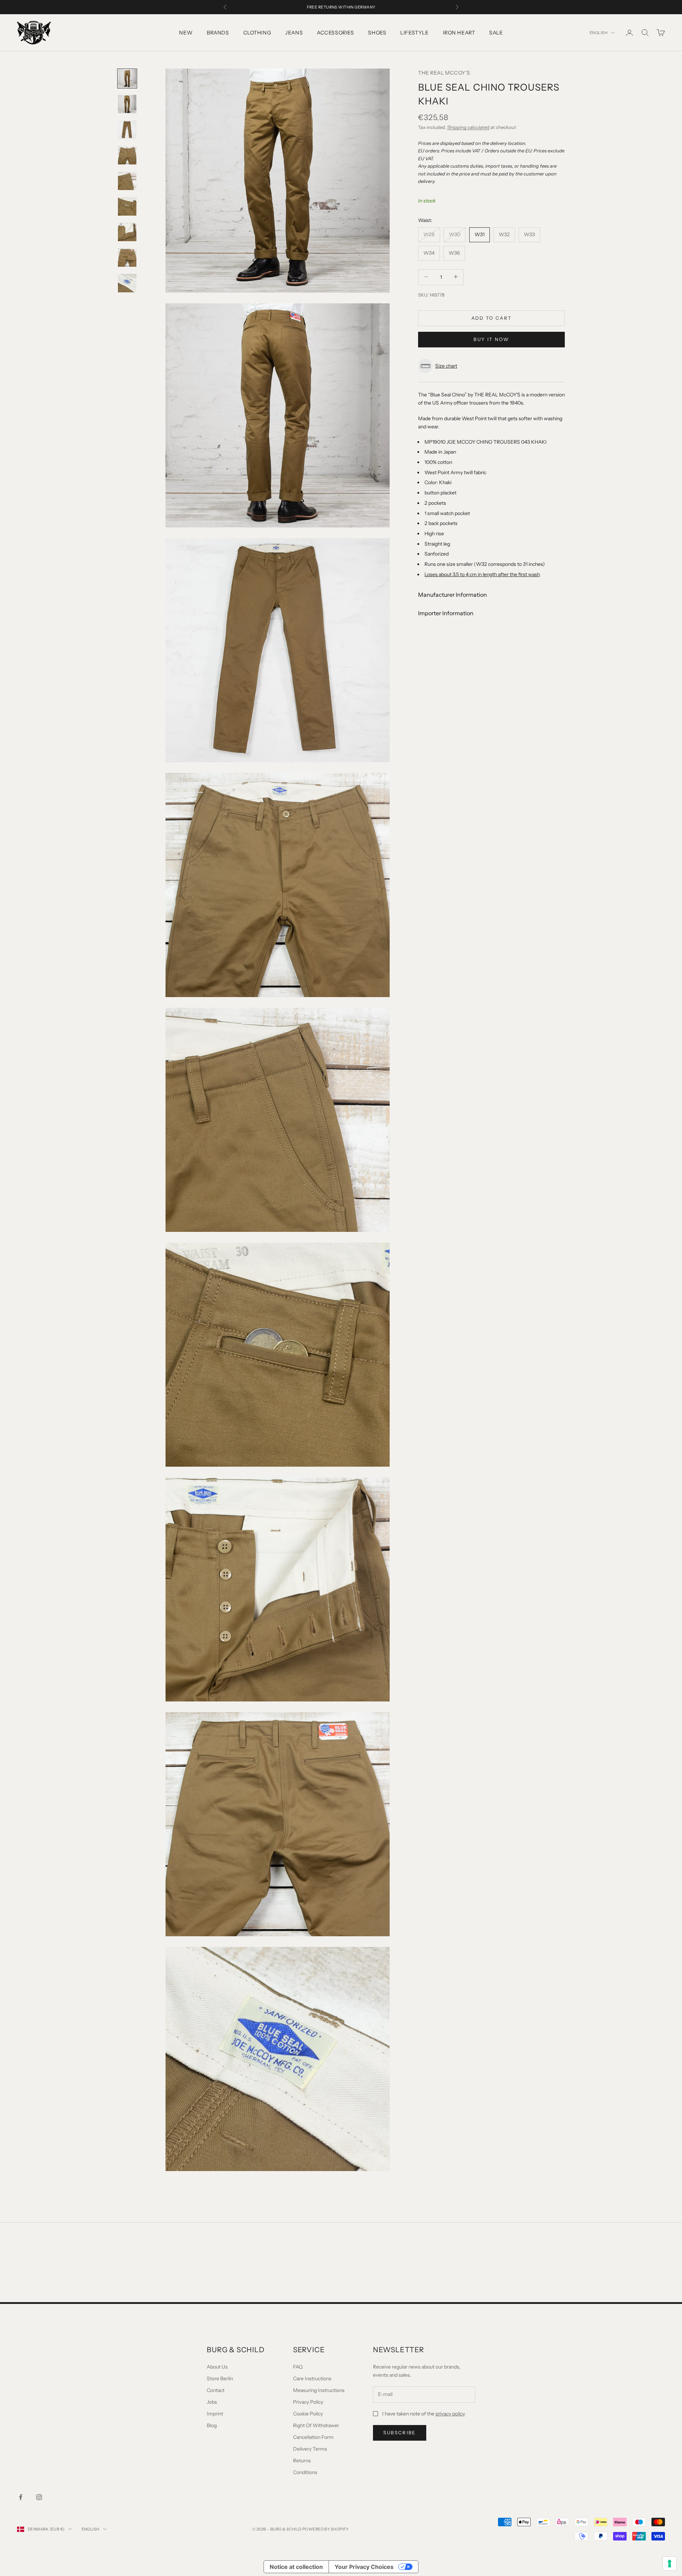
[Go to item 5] (127, 181)
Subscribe (400, 2432)
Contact (216, 2390)
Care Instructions (312, 2379)
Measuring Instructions (319, 2390)
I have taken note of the (424, 2414)
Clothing (257, 33)
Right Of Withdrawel (316, 2425)
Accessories (335, 33)
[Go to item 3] (127, 130)
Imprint (215, 2414)
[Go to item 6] (127, 206)
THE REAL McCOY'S (444, 73)
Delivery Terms (310, 2449)
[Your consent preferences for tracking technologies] (670, 2564)
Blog (212, 2425)
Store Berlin (220, 2379)
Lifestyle (414, 33)
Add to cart (492, 318)
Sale (496, 33)
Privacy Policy (308, 2402)
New (186, 33)
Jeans (294, 33)
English (599, 33)
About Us (217, 2367)
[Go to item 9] (127, 283)
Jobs (212, 2402)
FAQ (298, 2367)
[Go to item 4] (127, 155)
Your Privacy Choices (364, 2567)
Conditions (305, 2472)
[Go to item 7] (127, 232)
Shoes (377, 33)
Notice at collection (296, 2567)
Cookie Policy (308, 2414)
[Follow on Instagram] (39, 2497)
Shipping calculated (468, 127)
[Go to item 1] (127, 79)
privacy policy (450, 2414)
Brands (218, 33)
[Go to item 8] (127, 258)
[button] (491, 366)
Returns (302, 2461)
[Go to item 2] (127, 104)
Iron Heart (459, 33)
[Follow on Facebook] (21, 2497)
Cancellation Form (313, 2437)
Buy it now (491, 339)
